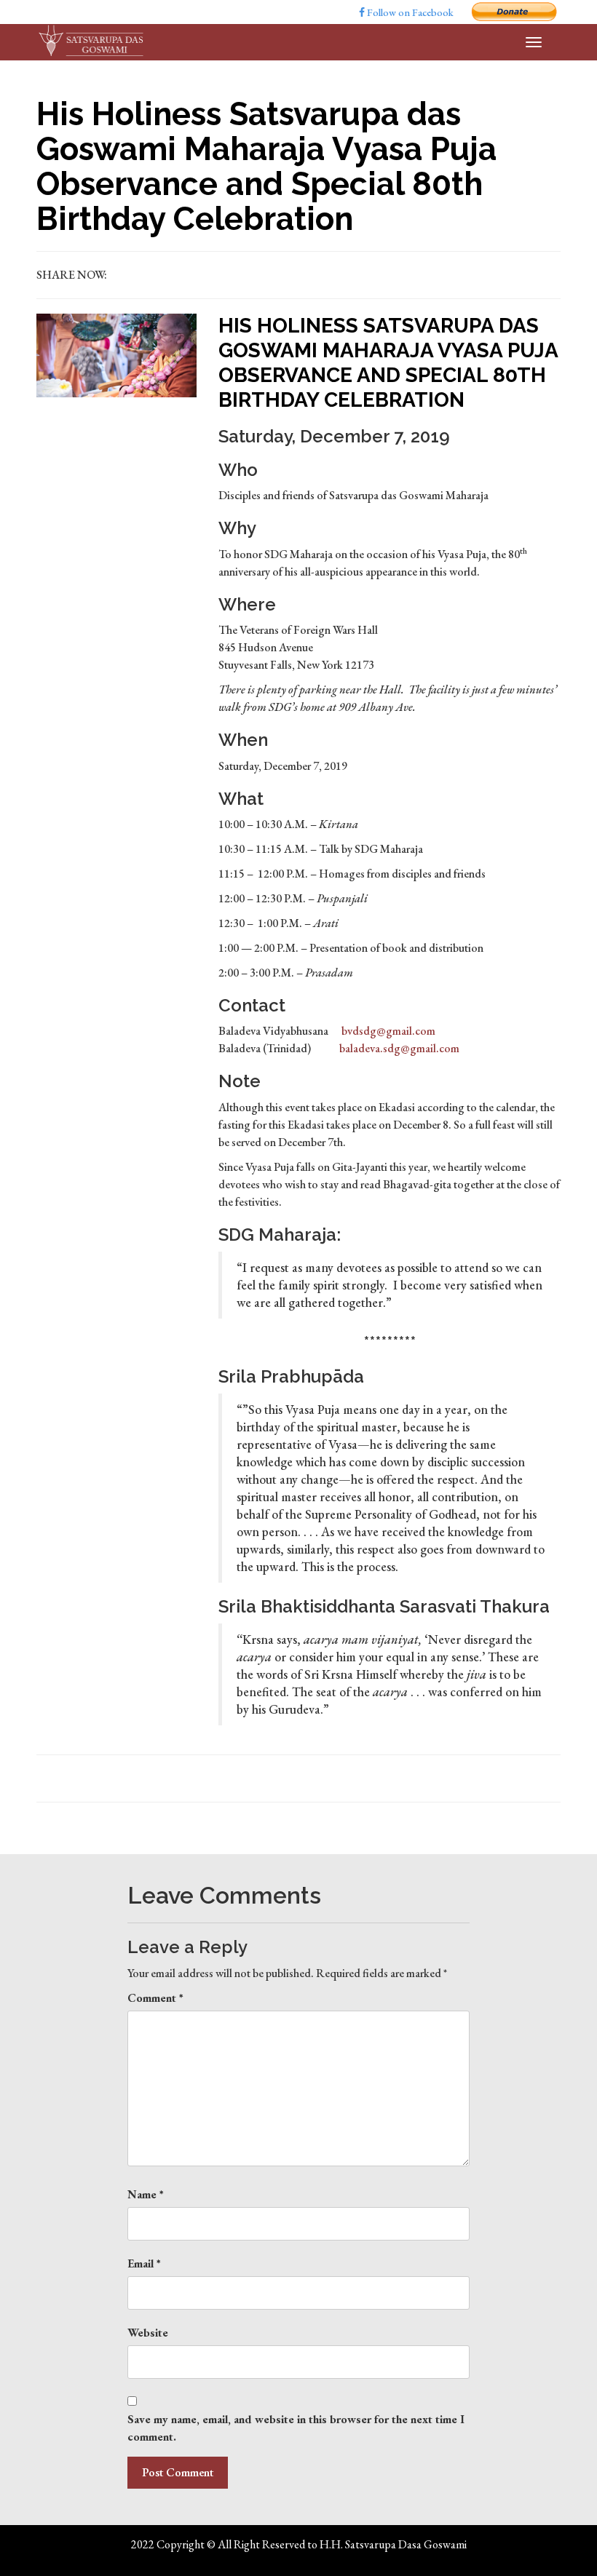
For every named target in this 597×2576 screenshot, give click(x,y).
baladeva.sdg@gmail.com (399, 1048)
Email (144, 2263)
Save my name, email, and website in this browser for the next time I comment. (296, 2428)
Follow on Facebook (409, 12)
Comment (155, 1998)
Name (146, 2194)
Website (148, 2333)
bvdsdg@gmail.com (388, 1031)
